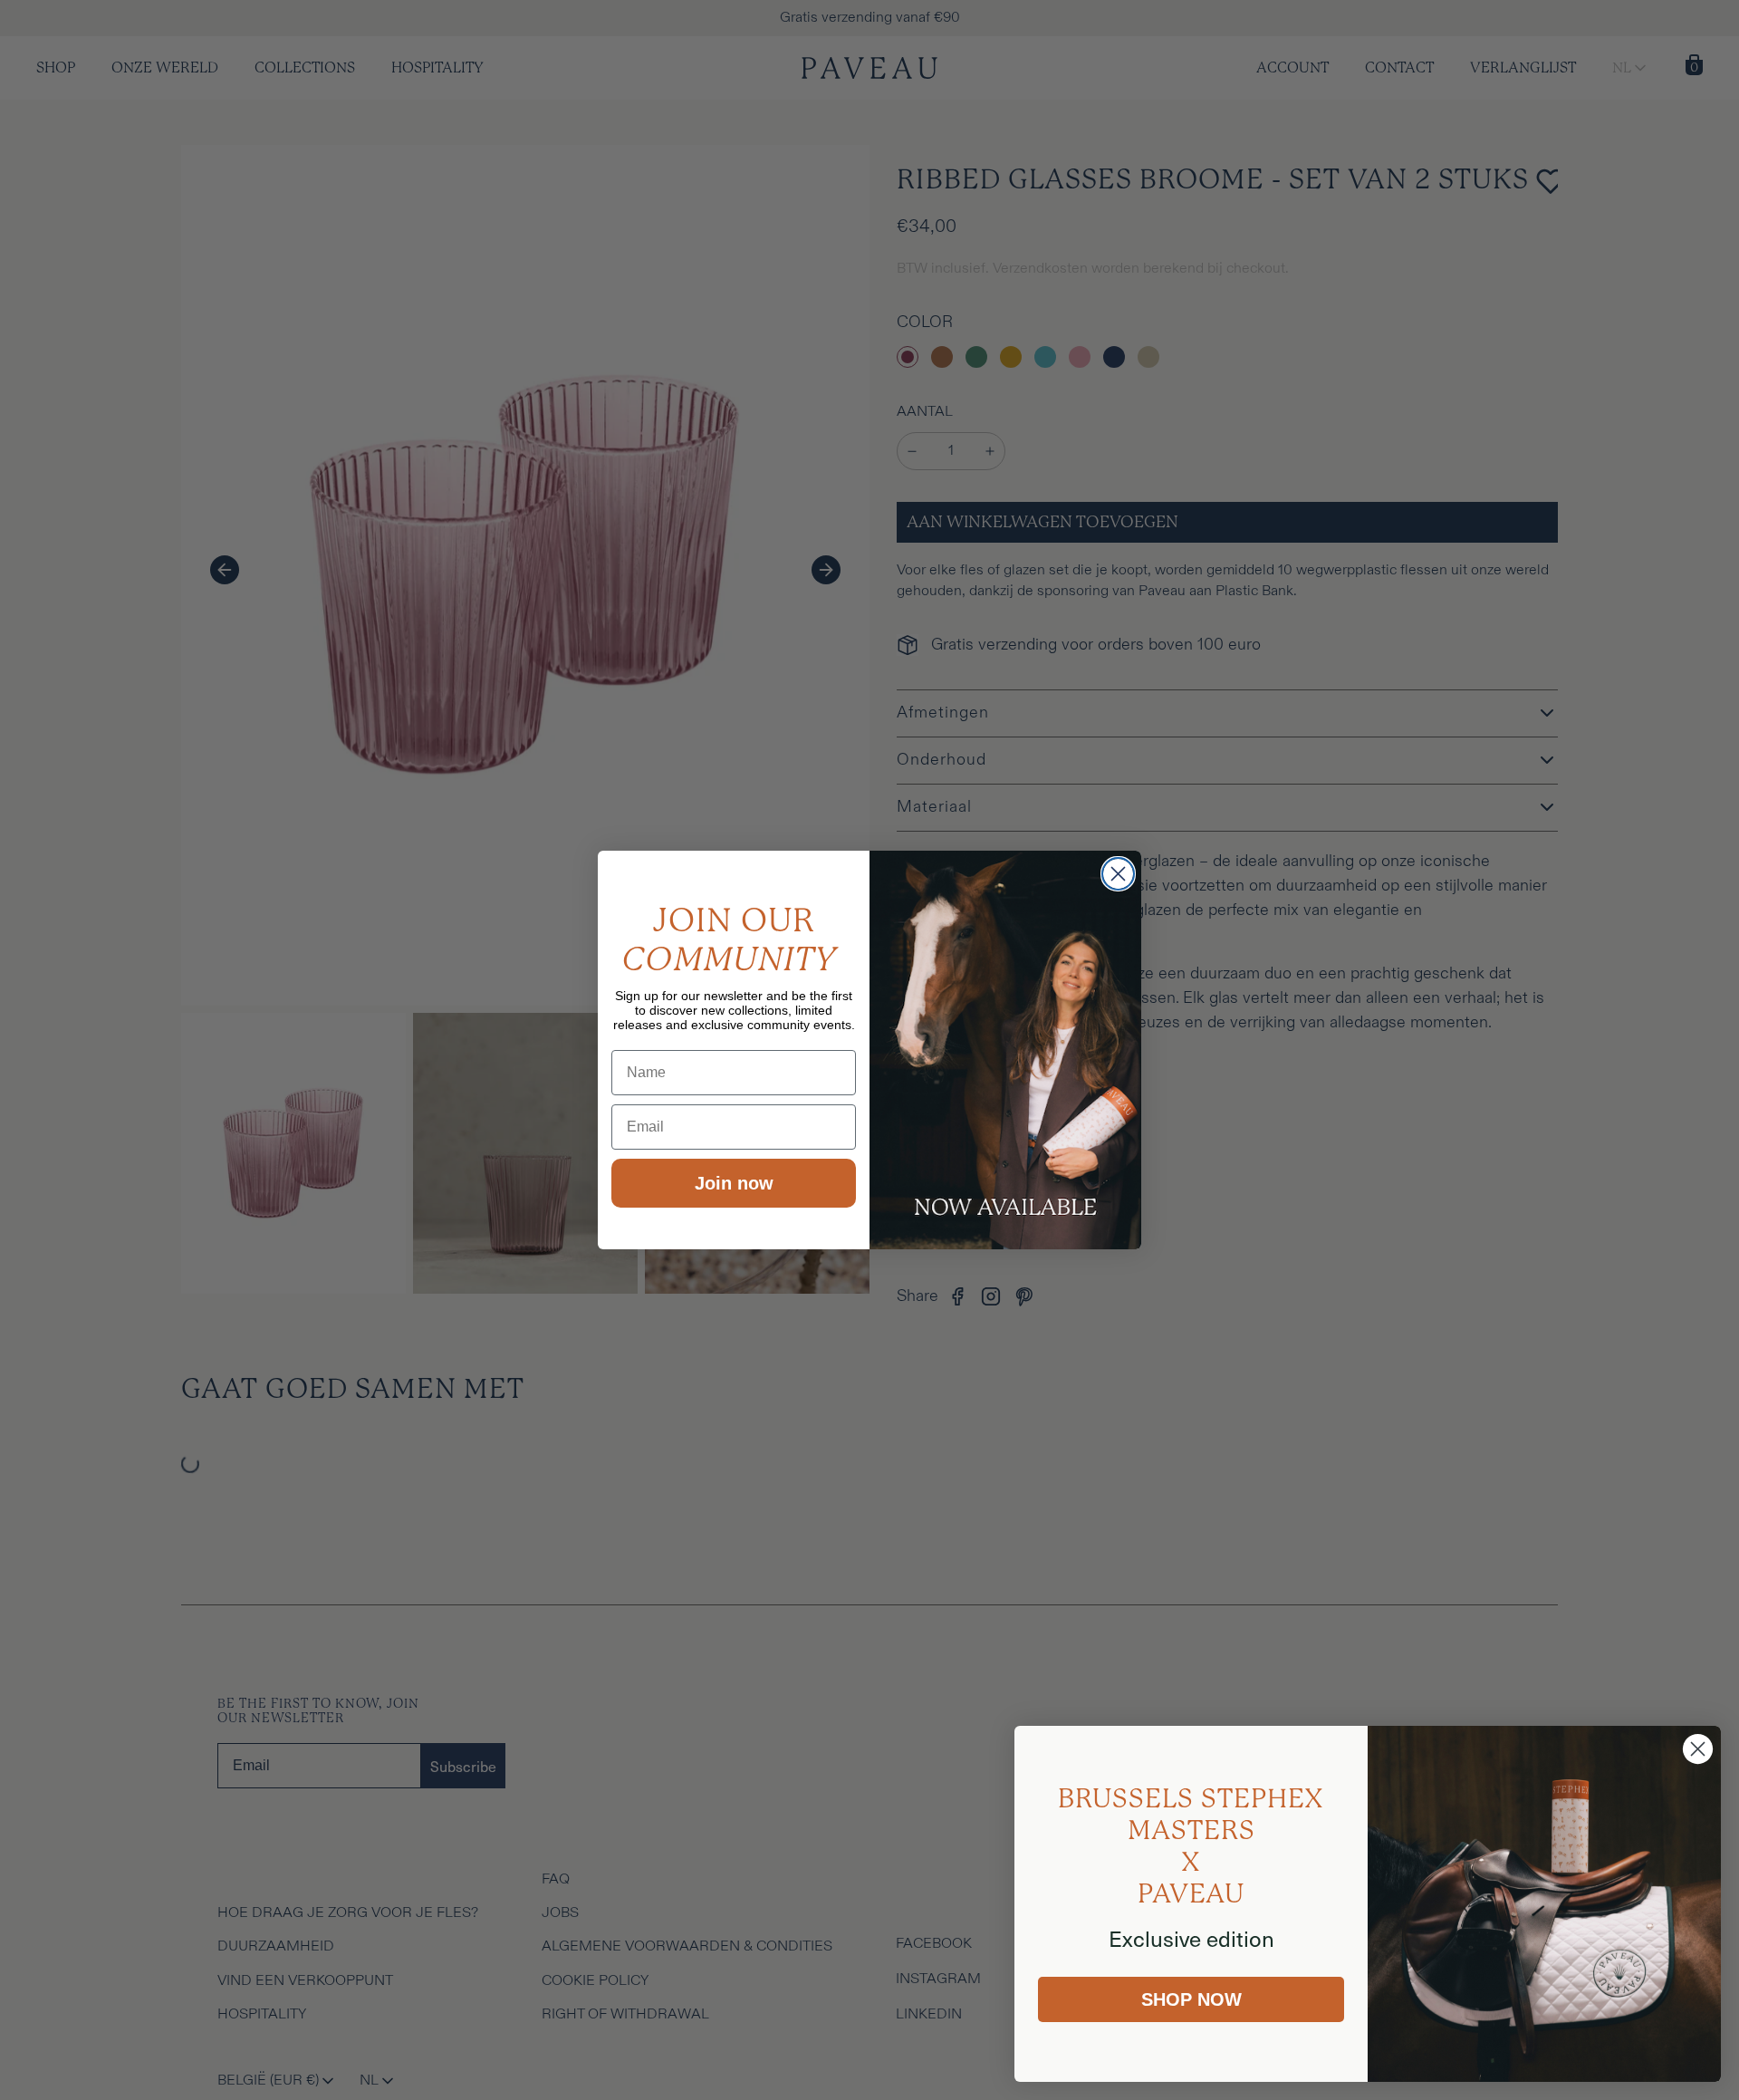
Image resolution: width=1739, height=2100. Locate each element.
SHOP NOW (1191, 1999)
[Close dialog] (1118, 874)
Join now (734, 1183)
